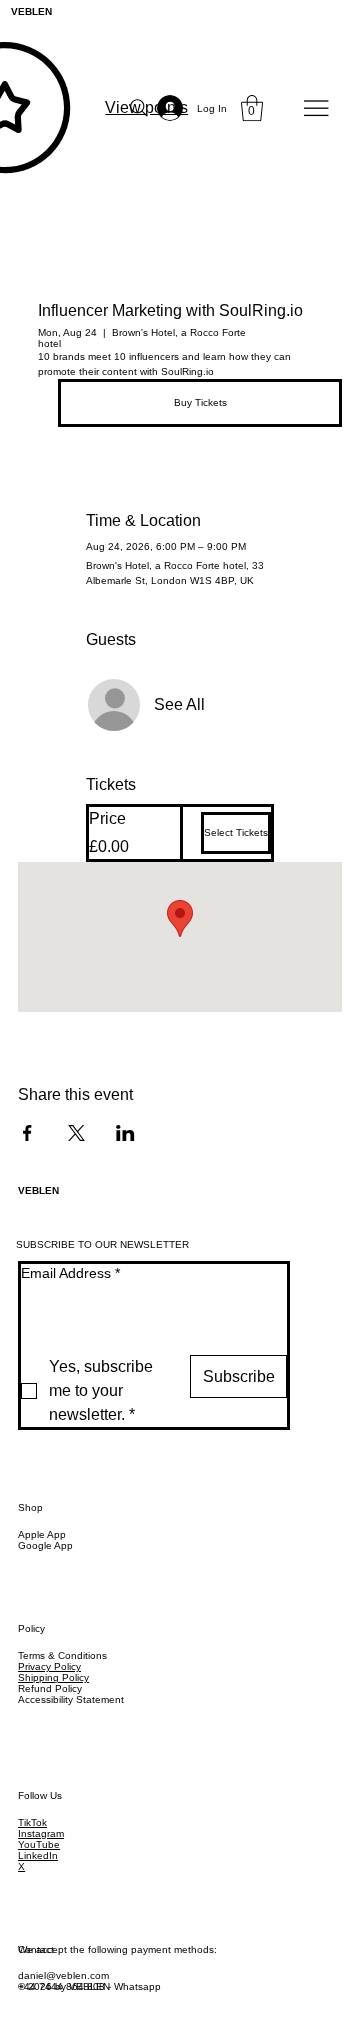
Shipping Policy (53, 1677)
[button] (252, 108)
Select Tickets (236, 832)
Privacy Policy (49, 1666)
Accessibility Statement (71, 1699)
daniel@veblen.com (63, 1975)
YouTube (39, 1844)
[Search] (139, 108)
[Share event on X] (76, 1133)
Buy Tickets (200, 402)
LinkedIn (38, 1855)
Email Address (70, 1273)
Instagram (41, 1833)
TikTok (32, 1822)
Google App (45, 1545)
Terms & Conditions (62, 1655)
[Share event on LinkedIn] (125, 1133)
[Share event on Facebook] (27, 1133)
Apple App (42, 1534)
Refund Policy (50, 1688)
